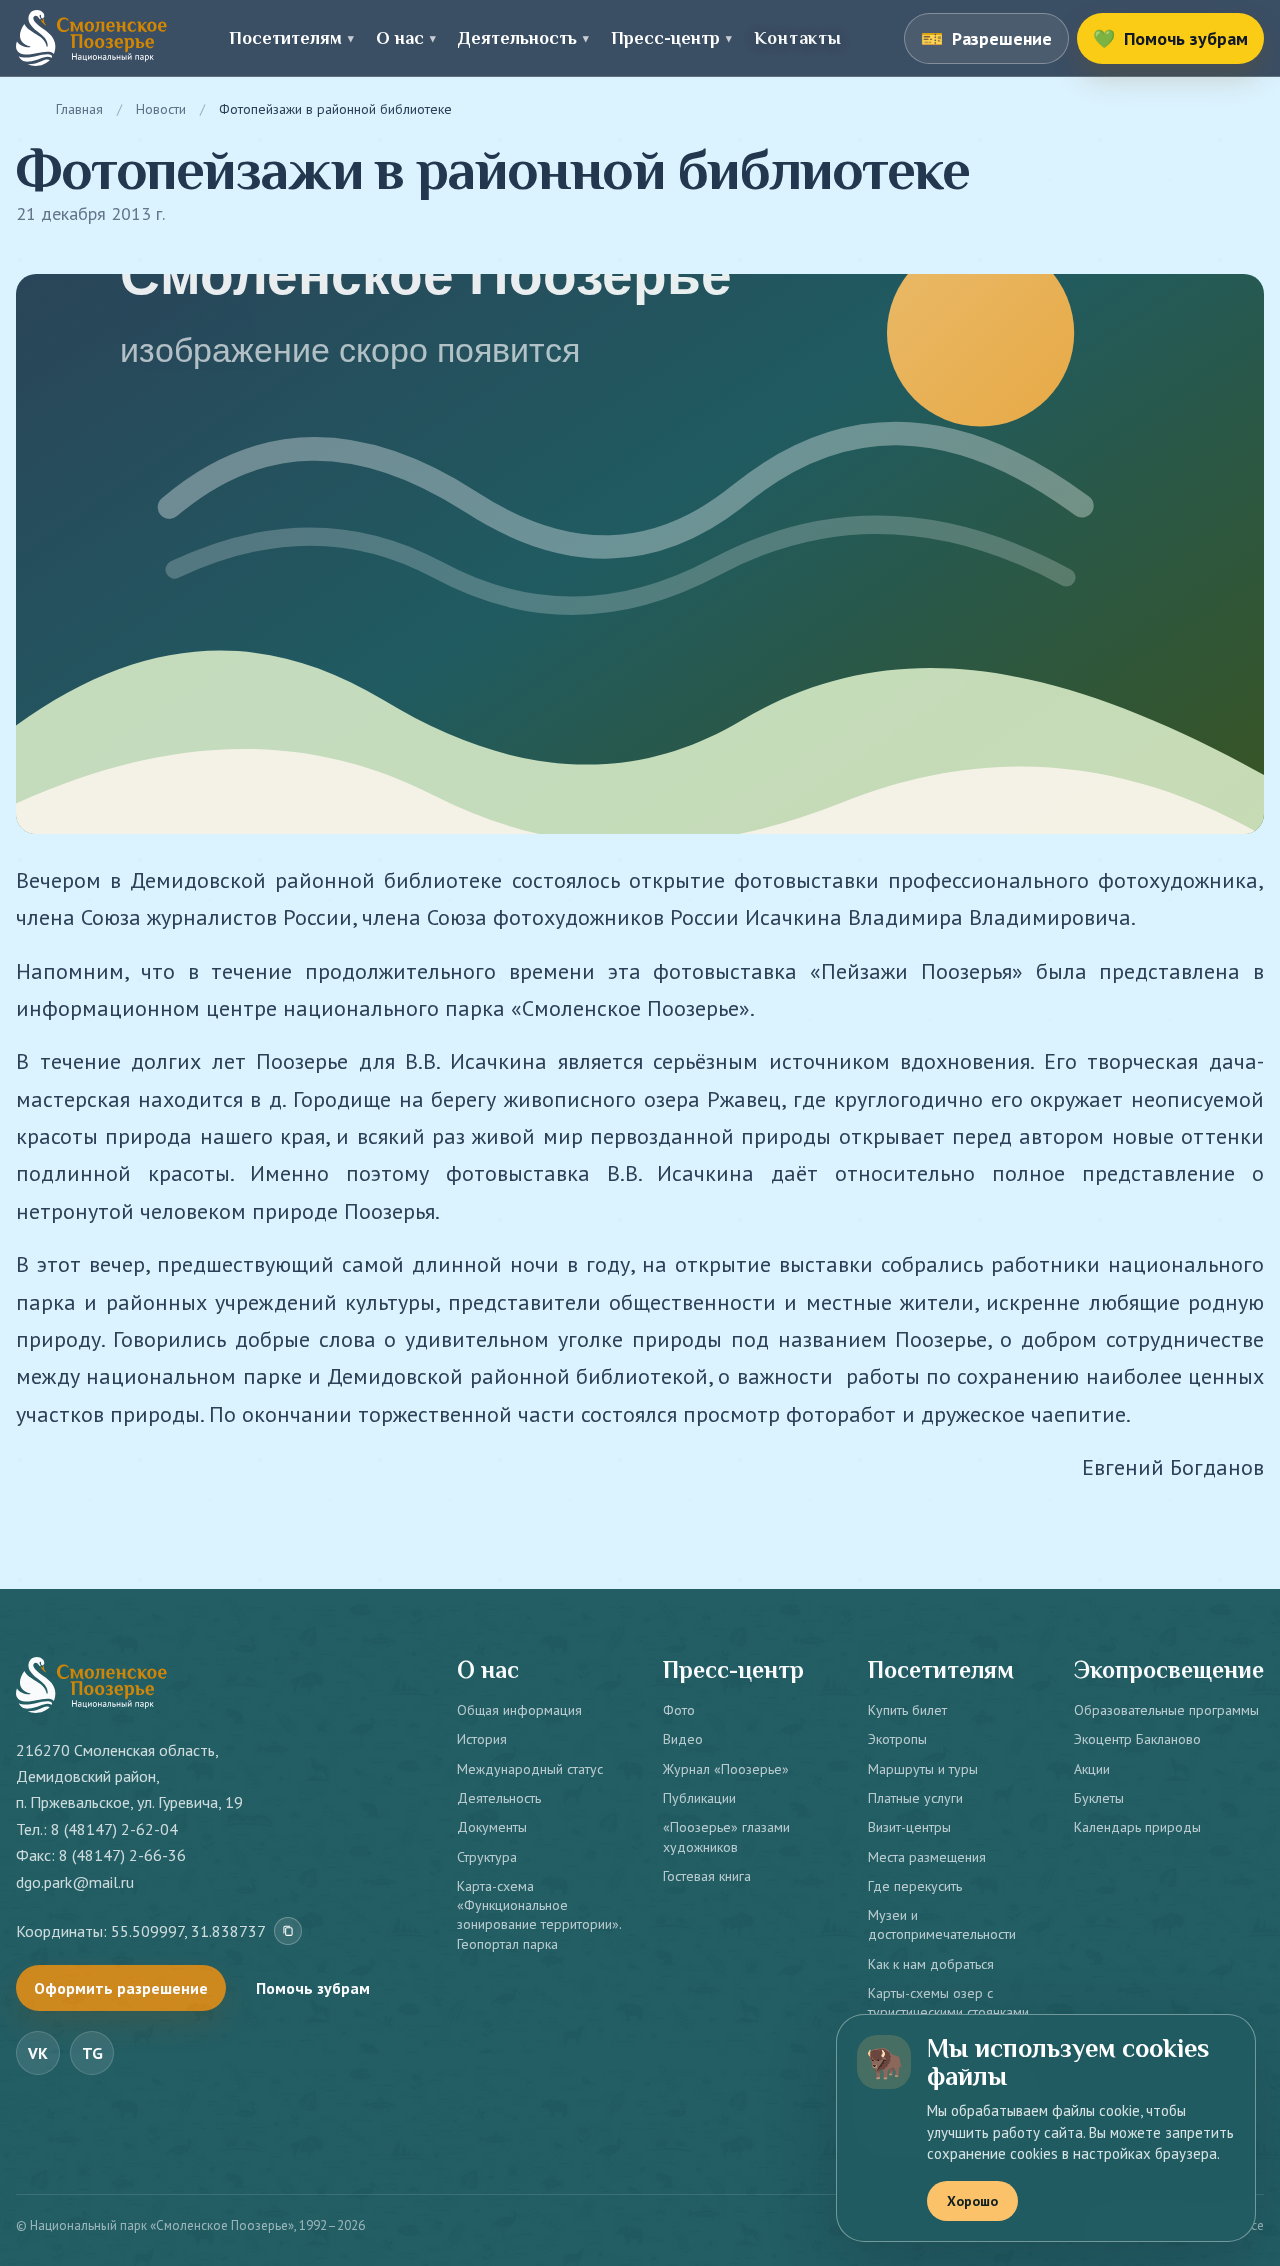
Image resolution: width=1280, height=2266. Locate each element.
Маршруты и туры (923, 1769)
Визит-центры (909, 1827)
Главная (79, 109)
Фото (679, 1710)
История (482, 1739)
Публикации (699, 1798)
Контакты (797, 38)
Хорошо (972, 2201)
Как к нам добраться (931, 1964)
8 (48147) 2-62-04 (114, 1829)
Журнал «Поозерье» (726, 1769)
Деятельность (499, 1798)
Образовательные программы (1166, 1710)
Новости (161, 109)
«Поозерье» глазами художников (726, 1836)
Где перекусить (915, 1886)
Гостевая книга (707, 1876)
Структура (487, 1857)
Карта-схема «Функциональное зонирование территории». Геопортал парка (539, 1915)
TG (92, 2053)
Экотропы (897, 1739)
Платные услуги (915, 1798)
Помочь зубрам (313, 1988)
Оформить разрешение (121, 1988)
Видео (683, 1739)
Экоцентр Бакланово (1137, 1739)
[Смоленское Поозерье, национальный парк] (91, 38)
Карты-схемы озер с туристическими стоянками (948, 2002)
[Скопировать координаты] (288, 1931)
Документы (492, 1827)
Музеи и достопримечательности (942, 1924)
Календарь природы (1137, 1827)
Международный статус (530, 1769)
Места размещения (927, 1857)
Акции (1092, 1769)
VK (38, 2053)
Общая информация (519, 1710)
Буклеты (1099, 1798)
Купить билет (907, 1710)
